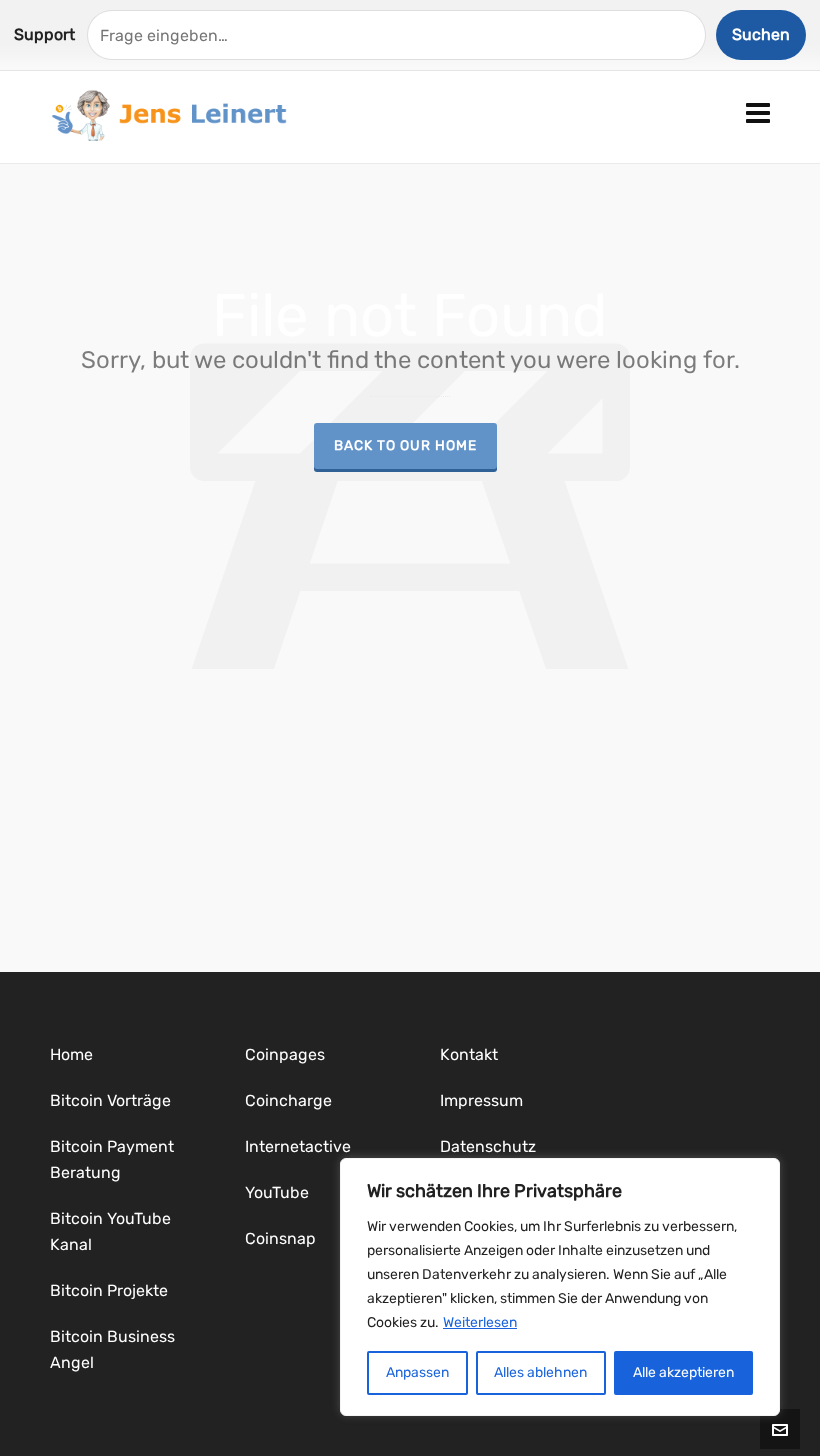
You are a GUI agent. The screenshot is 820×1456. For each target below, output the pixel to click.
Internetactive (298, 1146)
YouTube (277, 1192)
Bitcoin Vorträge (110, 1100)
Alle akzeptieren (683, 1372)
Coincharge (288, 1100)
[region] (560, 1287)
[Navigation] (758, 114)
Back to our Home (405, 445)
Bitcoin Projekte (109, 1290)
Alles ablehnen (540, 1372)
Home (71, 1054)
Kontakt (469, 1054)
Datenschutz (488, 1146)
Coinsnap (280, 1238)
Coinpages (285, 1054)
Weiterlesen (480, 1322)
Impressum (481, 1100)
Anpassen (417, 1372)
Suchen (761, 34)
